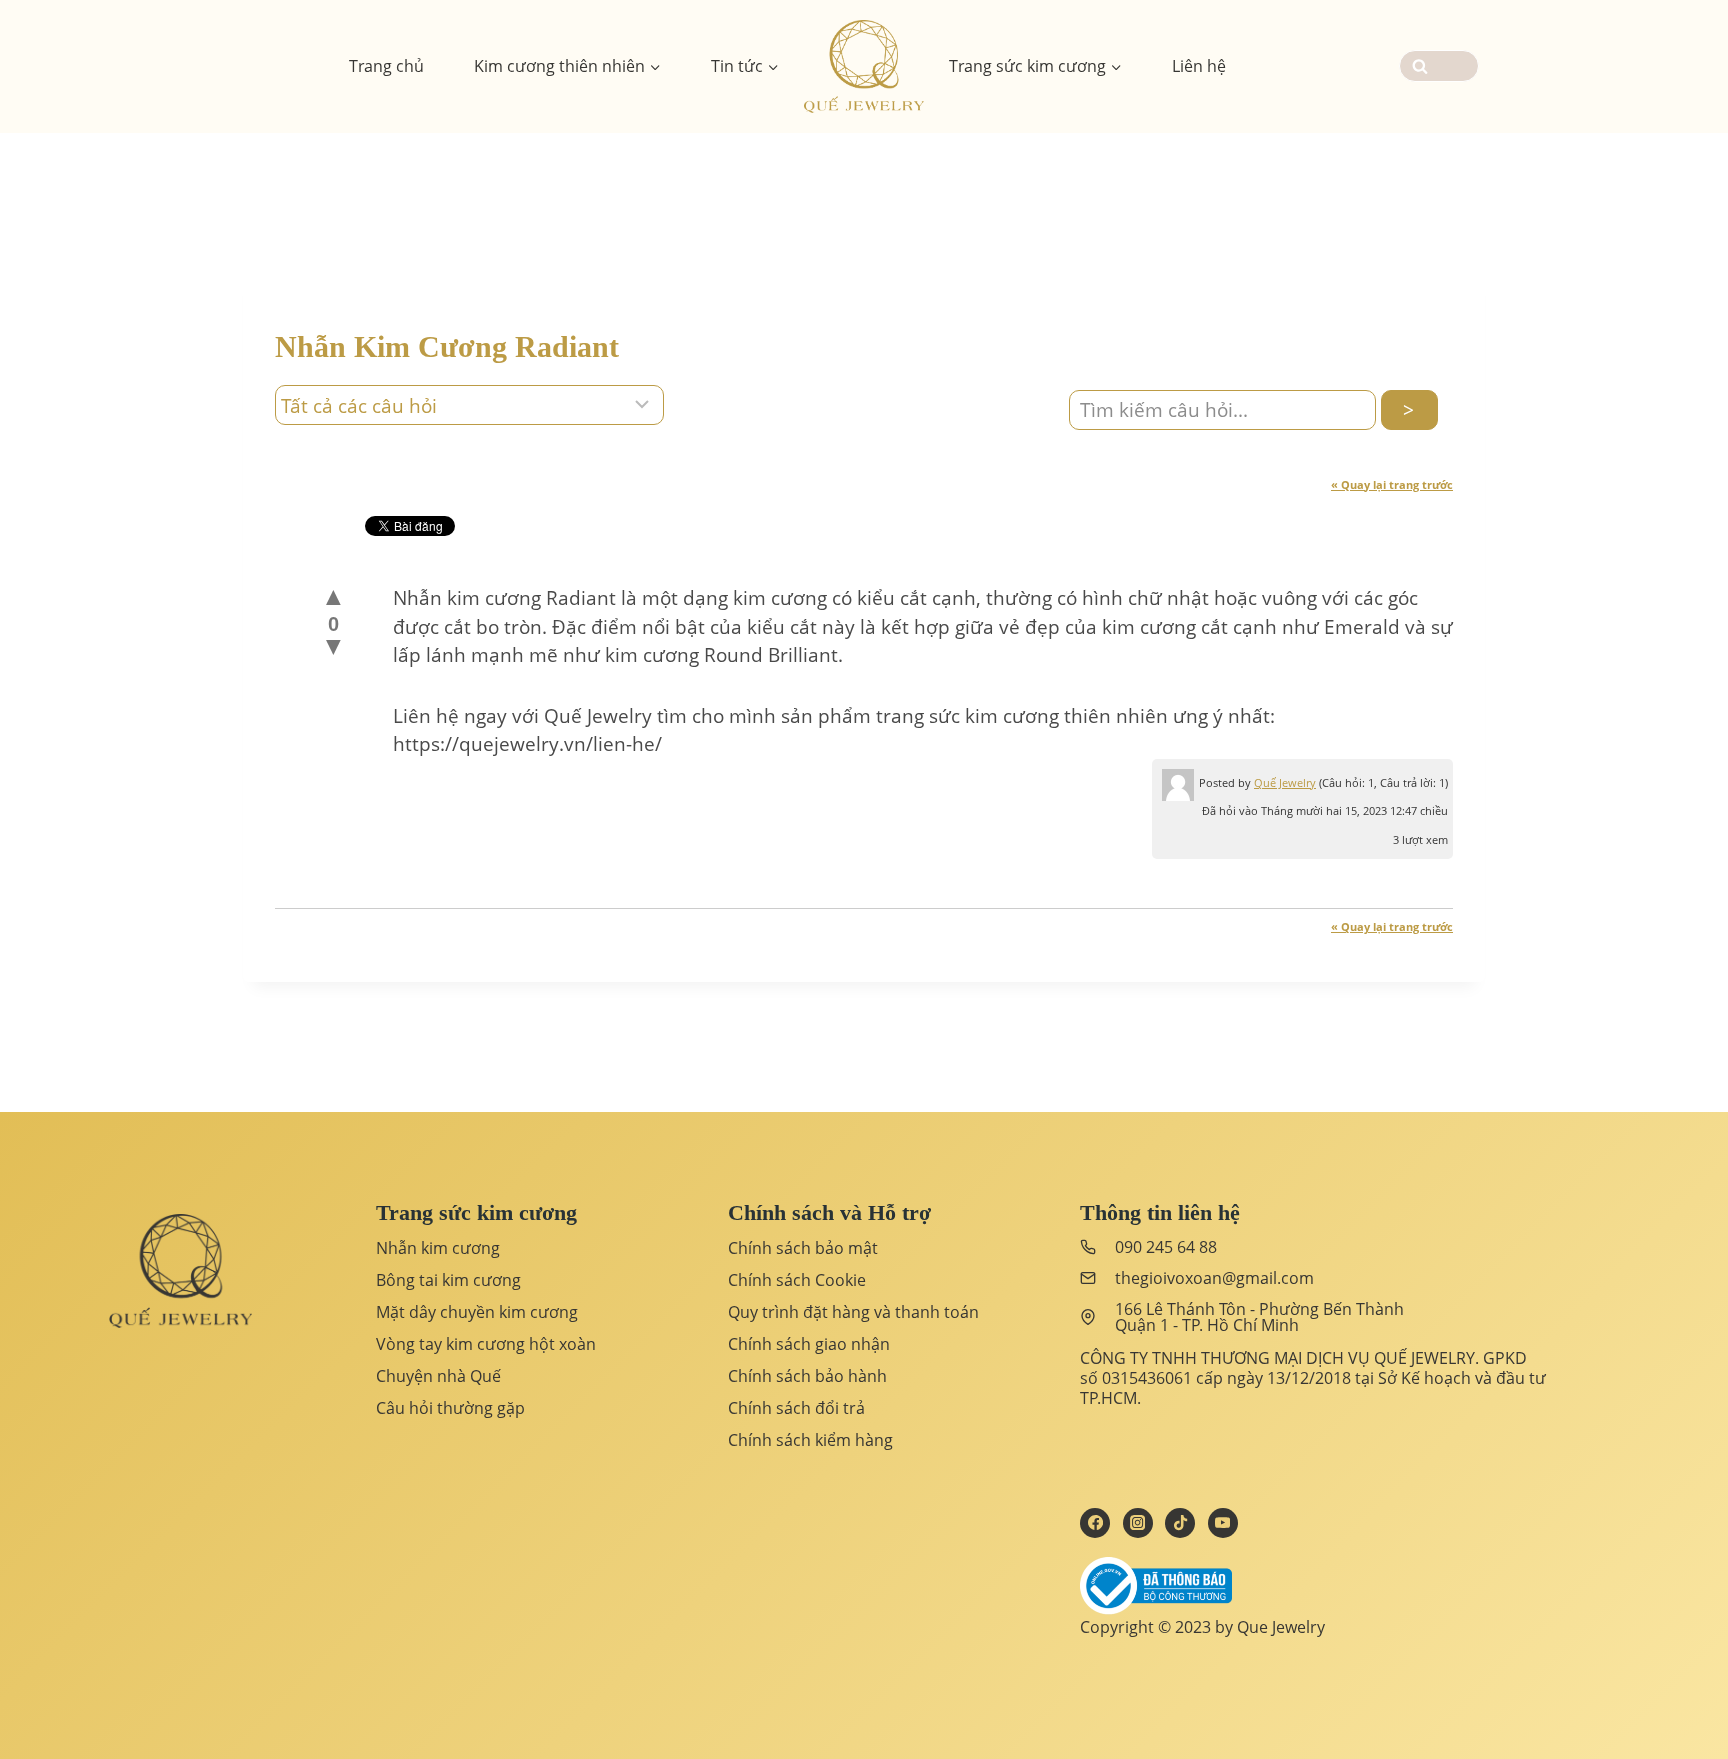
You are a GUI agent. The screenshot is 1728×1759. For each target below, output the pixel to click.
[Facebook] (1095, 1523)
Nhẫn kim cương (438, 1248)
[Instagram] (1138, 1523)
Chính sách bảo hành (807, 1376)
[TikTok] (1180, 1523)
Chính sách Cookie (797, 1280)
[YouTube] (1223, 1523)
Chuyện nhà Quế (438, 1376)
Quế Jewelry (1285, 782)
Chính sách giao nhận (809, 1344)
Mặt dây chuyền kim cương (477, 1312)
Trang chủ (386, 66)
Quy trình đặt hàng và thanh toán (853, 1312)
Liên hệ (1199, 66)
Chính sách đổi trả (796, 1408)
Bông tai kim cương (448, 1280)
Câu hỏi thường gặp (450, 1408)
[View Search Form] (1439, 66)
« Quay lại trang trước (1392, 484)
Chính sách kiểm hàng (810, 1440)
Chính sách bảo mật (803, 1248)
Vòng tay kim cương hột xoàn (486, 1344)
